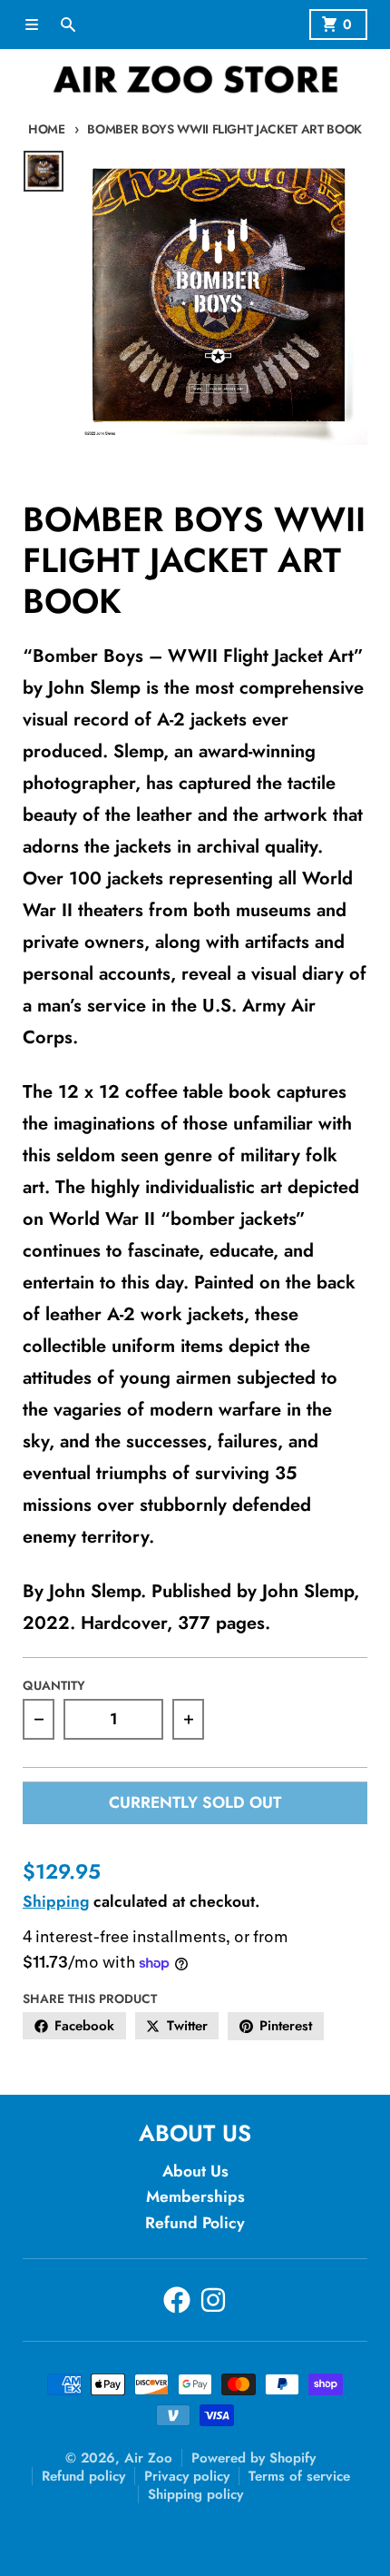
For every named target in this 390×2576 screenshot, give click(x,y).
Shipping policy (195, 2494)
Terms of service (299, 2476)
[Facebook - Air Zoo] (177, 2300)
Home (47, 129)
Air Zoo (148, 2458)
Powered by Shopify (253, 2458)
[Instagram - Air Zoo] (213, 2300)
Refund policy (83, 2476)
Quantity (54, 1685)
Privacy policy (187, 2476)
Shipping (56, 1901)
